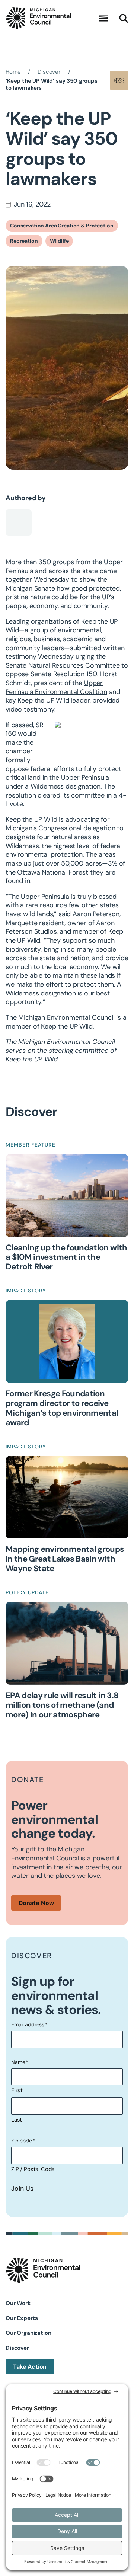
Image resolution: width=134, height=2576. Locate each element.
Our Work (18, 2303)
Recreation (24, 241)
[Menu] (103, 19)
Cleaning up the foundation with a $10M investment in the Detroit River (66, 1257)
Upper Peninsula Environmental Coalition (56, 687)
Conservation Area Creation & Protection (62, 226)
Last (17, 2120)
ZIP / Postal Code (33, 2169)
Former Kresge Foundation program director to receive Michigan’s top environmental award (62, 1408)
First (17, 2090)
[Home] (38, 18)
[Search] (124, 19)
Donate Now (36, 1903)
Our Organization (28, 2333)
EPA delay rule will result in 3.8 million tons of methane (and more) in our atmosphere (62, 1705)
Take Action (30, 2367)
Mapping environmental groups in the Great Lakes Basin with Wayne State (65, 1559)
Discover (17, 2348)
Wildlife (59, 241)
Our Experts (22, 2318)
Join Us (22, 2189)
